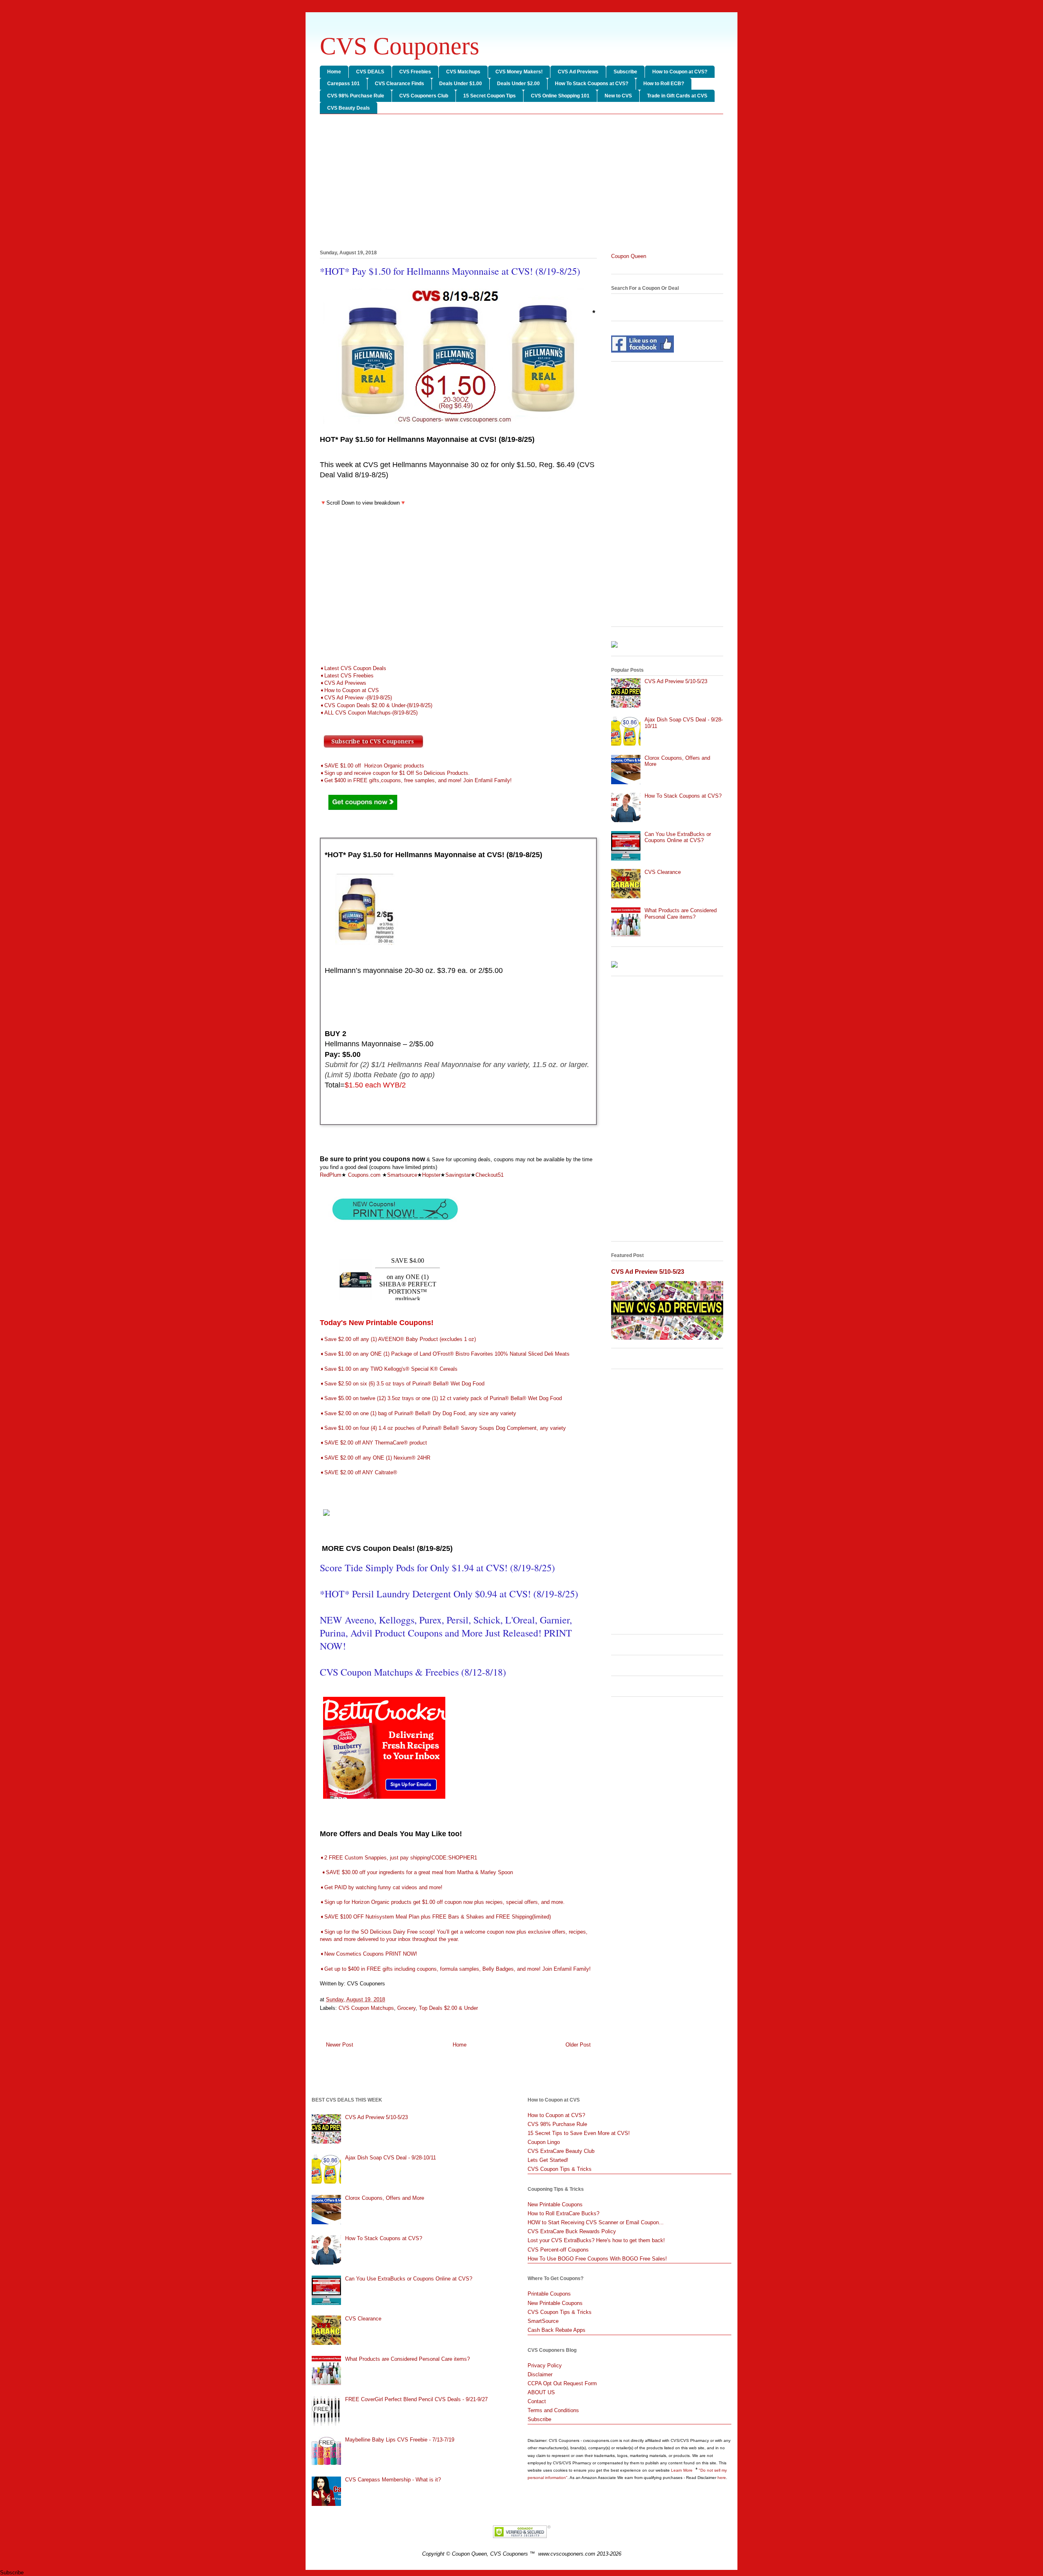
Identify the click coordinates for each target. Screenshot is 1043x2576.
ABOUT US (541, 2392)
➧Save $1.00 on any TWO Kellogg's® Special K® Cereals (389, 1369)
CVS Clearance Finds (399, 84)
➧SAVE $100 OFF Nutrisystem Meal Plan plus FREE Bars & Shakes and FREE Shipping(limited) (435, 1917)
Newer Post (340, 2045)
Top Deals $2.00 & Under (448, 2008)
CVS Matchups (463, 72)
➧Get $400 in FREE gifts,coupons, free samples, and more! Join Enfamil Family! (417, 780)
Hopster (431, 1175)
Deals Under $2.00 (518, 84)
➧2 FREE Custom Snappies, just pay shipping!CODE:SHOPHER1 (398, 1858)
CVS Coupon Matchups (366, 2008)
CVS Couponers (399, 46)
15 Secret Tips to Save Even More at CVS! (579, 2133)
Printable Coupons (549, 2294)
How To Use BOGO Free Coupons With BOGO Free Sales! (597, 2259)
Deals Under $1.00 (461, 84)
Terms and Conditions (553, 2410)
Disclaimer (540, 2374)
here (722, 2478)
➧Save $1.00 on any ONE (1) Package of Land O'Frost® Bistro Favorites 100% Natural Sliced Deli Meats (445, 1354)
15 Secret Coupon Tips (490, 96)
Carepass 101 (343, 84)
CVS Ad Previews (578, 72)
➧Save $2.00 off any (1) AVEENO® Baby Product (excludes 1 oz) (398, 1339)
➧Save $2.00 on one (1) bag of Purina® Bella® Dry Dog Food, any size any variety (418, 1413)
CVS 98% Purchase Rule (356, 96)
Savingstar (458, 1175)
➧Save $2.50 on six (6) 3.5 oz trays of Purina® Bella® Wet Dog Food (402, 1384)
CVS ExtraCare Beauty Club (561, 2151)
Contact (537, 2401)
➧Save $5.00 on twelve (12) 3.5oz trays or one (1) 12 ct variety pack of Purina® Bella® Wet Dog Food (441, 1398)
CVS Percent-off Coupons (558, 2250)
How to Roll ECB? (664, 84)
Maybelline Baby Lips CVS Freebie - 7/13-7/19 (400, 2440)
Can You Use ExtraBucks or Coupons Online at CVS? (678, 837)
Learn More (682, 2470)
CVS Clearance (663, 872)
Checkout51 (490, 1175)
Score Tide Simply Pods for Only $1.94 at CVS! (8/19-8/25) (437, 1568)
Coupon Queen (629, 256)
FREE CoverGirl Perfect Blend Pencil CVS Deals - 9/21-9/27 (416, 2399)
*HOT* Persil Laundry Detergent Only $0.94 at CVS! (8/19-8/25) (449, 1594)
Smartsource (402, 1175)
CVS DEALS (370, 72)
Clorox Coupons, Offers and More (385, 2198)
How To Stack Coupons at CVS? (592, 84)
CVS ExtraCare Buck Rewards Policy (572, 2231)
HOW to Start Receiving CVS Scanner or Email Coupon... (596, 2222)
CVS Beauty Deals (349, 108)
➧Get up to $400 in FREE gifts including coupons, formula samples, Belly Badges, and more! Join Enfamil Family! (456, 1969)
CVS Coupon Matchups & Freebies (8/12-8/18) (413, 1672)
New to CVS (618, 96)
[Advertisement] (521, 183)
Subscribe (625, 72)
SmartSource (543, 2321)
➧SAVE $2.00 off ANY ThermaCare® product (373, 1443)
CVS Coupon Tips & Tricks (560, 2169)
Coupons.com (364, 1175)
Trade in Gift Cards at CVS (677, 96)
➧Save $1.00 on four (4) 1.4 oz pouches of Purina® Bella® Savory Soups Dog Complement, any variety (443, 1428)
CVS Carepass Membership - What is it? (393, 2480)
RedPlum (331, 1175)
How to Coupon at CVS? (680, 72)
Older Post (578, 2045)
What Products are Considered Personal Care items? (681, 914)
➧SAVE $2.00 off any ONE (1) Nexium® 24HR (375, 1458)
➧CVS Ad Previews (343, 683)
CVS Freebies (415, 72)
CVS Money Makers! (519, 72)
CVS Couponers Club (424, 96)
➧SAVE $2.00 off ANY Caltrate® (359, 1472)
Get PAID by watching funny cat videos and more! (383, 1887)
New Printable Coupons (555, 2204)
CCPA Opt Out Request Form (562, 2383)
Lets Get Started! (548, 2160)
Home (334, 72)
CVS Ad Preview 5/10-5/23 (676, 681)
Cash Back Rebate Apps (557, 2330)
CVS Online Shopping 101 (560, 96)
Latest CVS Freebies (349, 676)
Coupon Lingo (544, 2142)
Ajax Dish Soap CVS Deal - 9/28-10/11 (391, 2158)
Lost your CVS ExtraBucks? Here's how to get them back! (596, 2240)
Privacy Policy (545, 2365)
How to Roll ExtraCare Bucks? (563, 2213)
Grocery (406, 2008)
